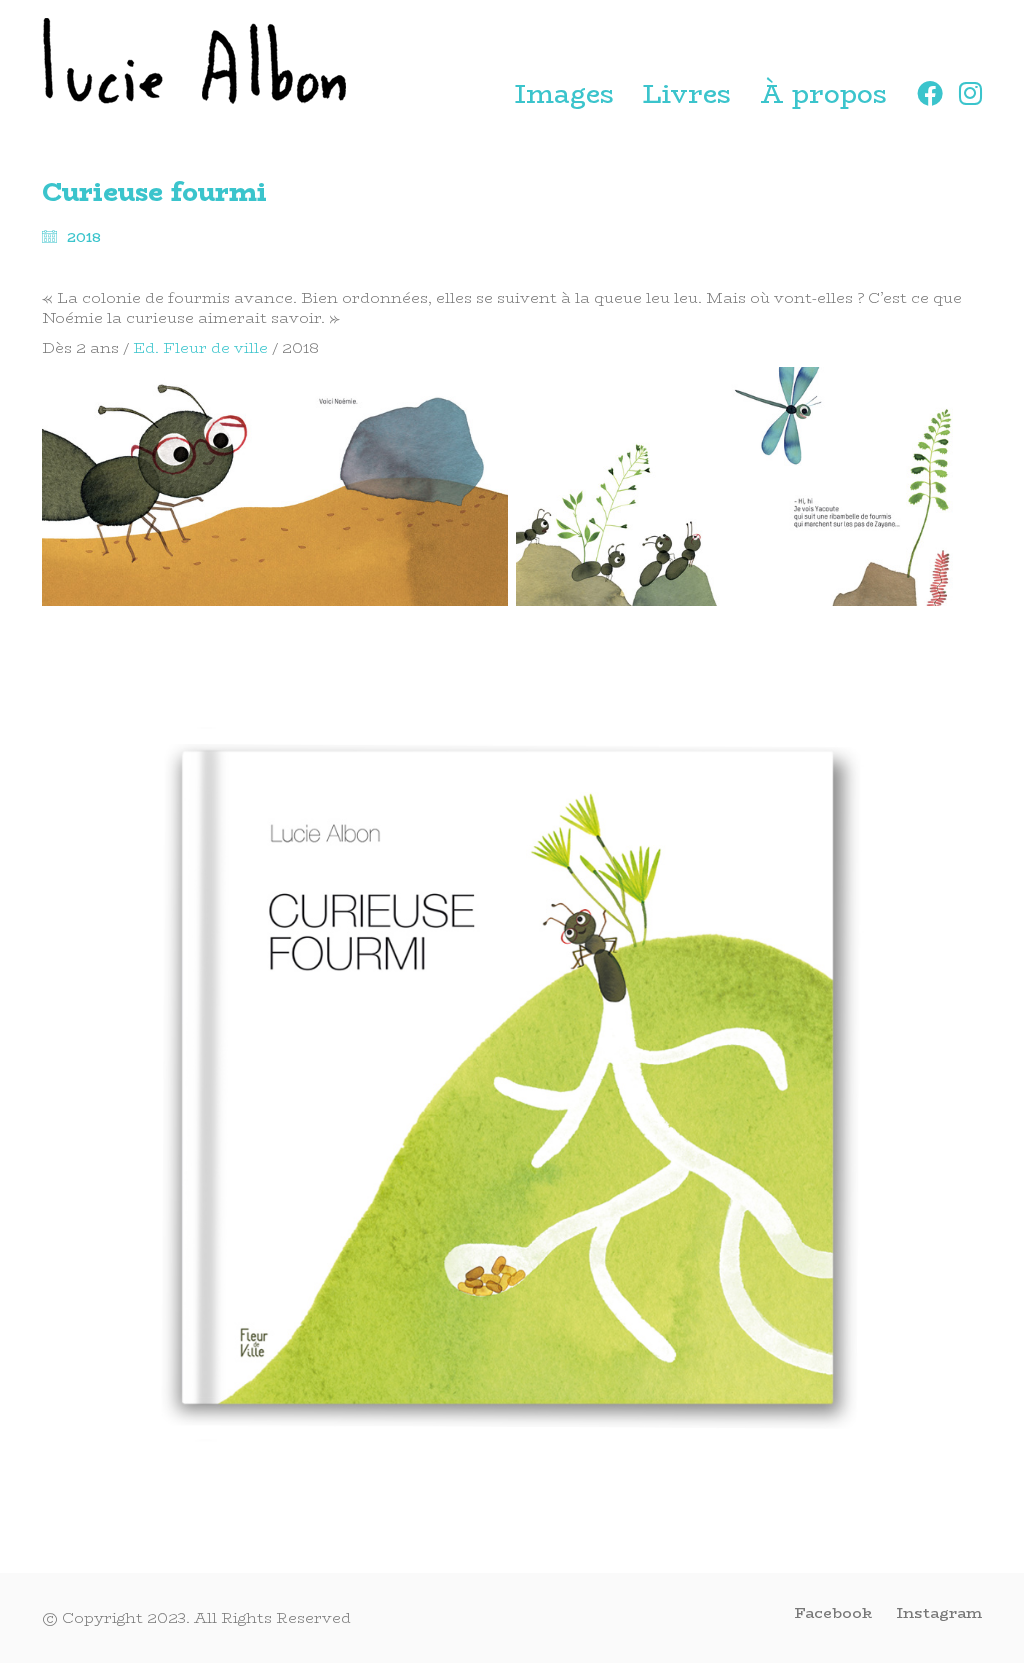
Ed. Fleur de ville (200, 347)
